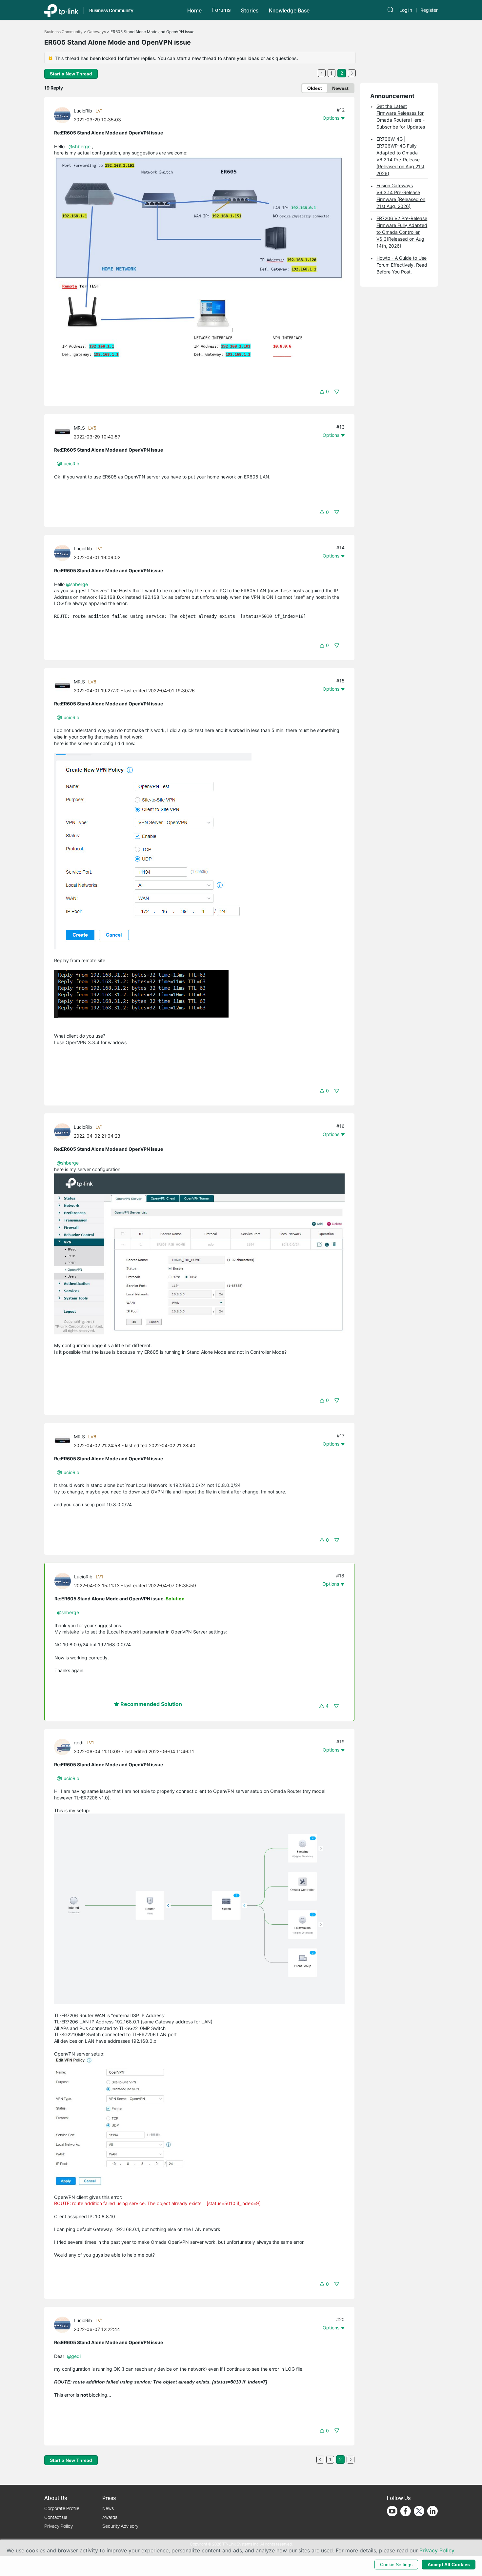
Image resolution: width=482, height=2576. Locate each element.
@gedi (74, 2356)
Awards (110, 2517)
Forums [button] (221, 10)
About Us (56, 2498)
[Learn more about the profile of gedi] (64, 1746)
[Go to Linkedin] (432, 2511)
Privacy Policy (59, 2526)
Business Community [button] (111, 10)
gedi (79, 1743)
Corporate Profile (62, 2508)
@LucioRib (68, 464)
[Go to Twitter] (419, 2512)
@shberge (80, 146)
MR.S (79, 428)
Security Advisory (120, 2526)
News (108, 2508)
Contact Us (56, 2517)
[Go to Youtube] (392, 2511)
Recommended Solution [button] (151, 1704)
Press (109, 2498)
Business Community (63, 32)
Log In (406, 10)
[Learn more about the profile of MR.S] (64, 432)
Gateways (97, 32)
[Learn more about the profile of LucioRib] (64, 115)
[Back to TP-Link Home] (61, 10)
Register (429, 10)
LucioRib (83, 111)
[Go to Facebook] (406, 2511)
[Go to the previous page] (322, 73)
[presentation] (62, 115)
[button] (194, 10)
